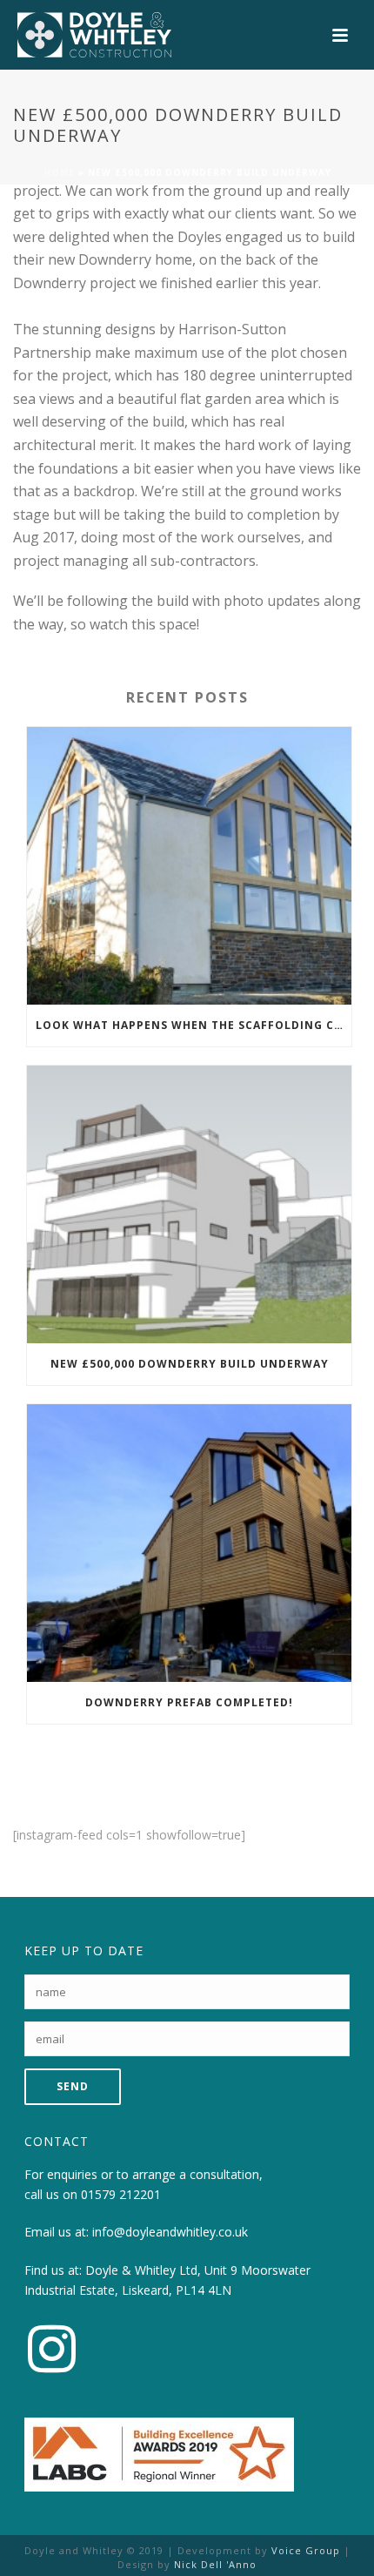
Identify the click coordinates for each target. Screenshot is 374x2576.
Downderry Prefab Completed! (189, 1702)
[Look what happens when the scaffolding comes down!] (189, 866)
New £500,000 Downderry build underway (190, 1364)
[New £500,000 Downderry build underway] (189, 1204)
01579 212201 (121, 2194)
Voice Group (306, 2550)
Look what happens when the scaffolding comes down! (194, 1025)
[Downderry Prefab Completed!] (189, 1543)
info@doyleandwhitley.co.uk (170, 2232)
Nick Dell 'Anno (215, 2564)
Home (59, 172)
